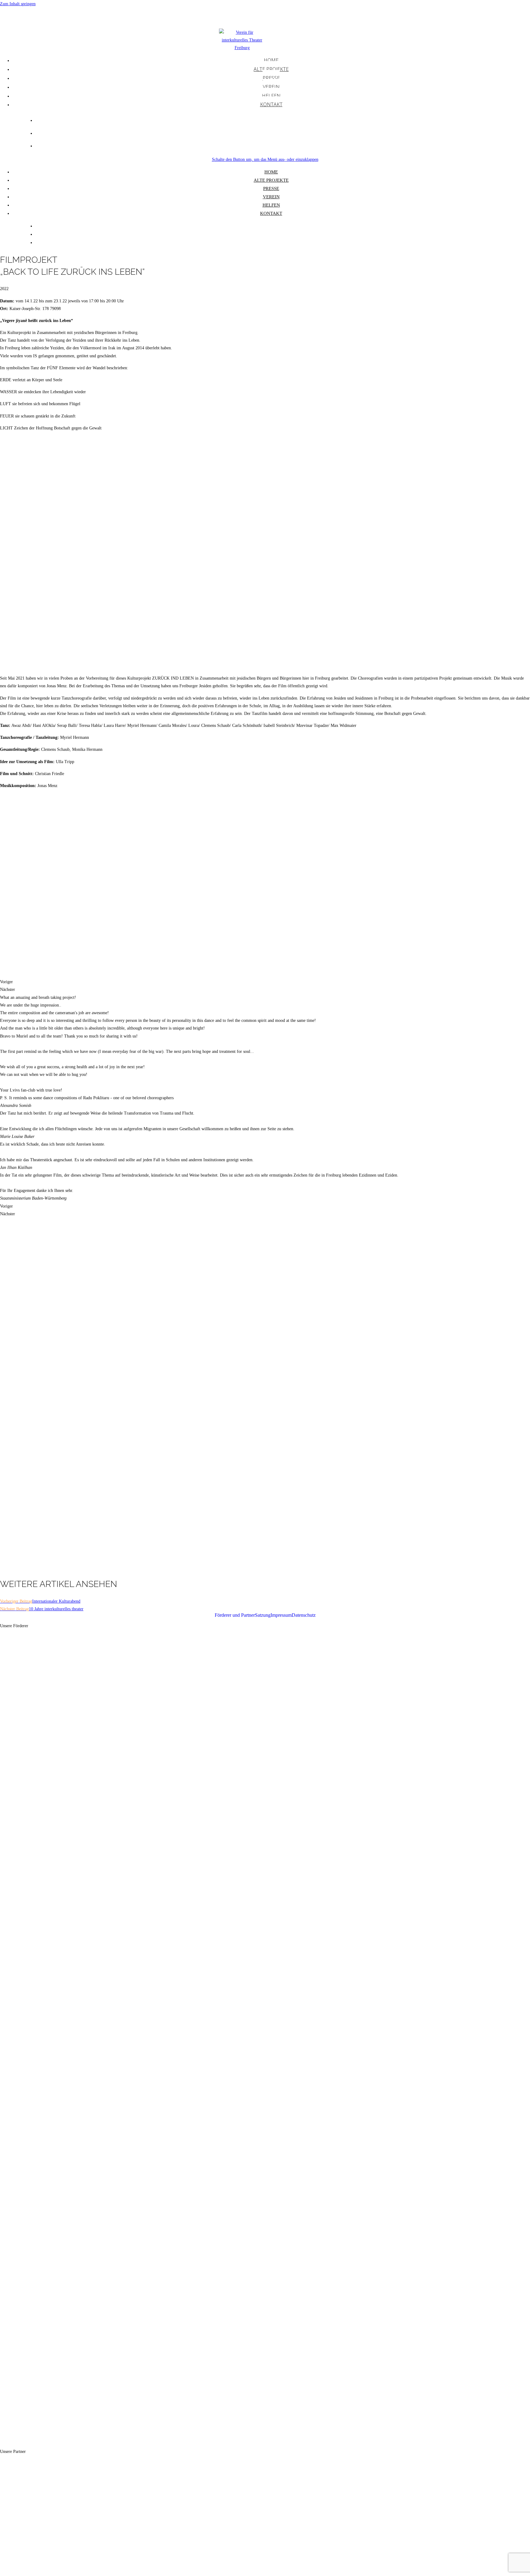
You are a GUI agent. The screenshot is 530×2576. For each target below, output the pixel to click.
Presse (271, 188)
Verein (271, 197)
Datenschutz (304, 1615)
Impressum (281, 1615)
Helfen (271, 205)
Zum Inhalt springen (18, 4)
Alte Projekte (271, 180)
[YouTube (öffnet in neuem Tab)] (283, 145)
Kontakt (271, 213)
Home (271, 172)
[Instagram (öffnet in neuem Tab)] (283, 132)
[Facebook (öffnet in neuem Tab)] (283, 120)
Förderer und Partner (235, 1615)
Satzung (263, 1615)
